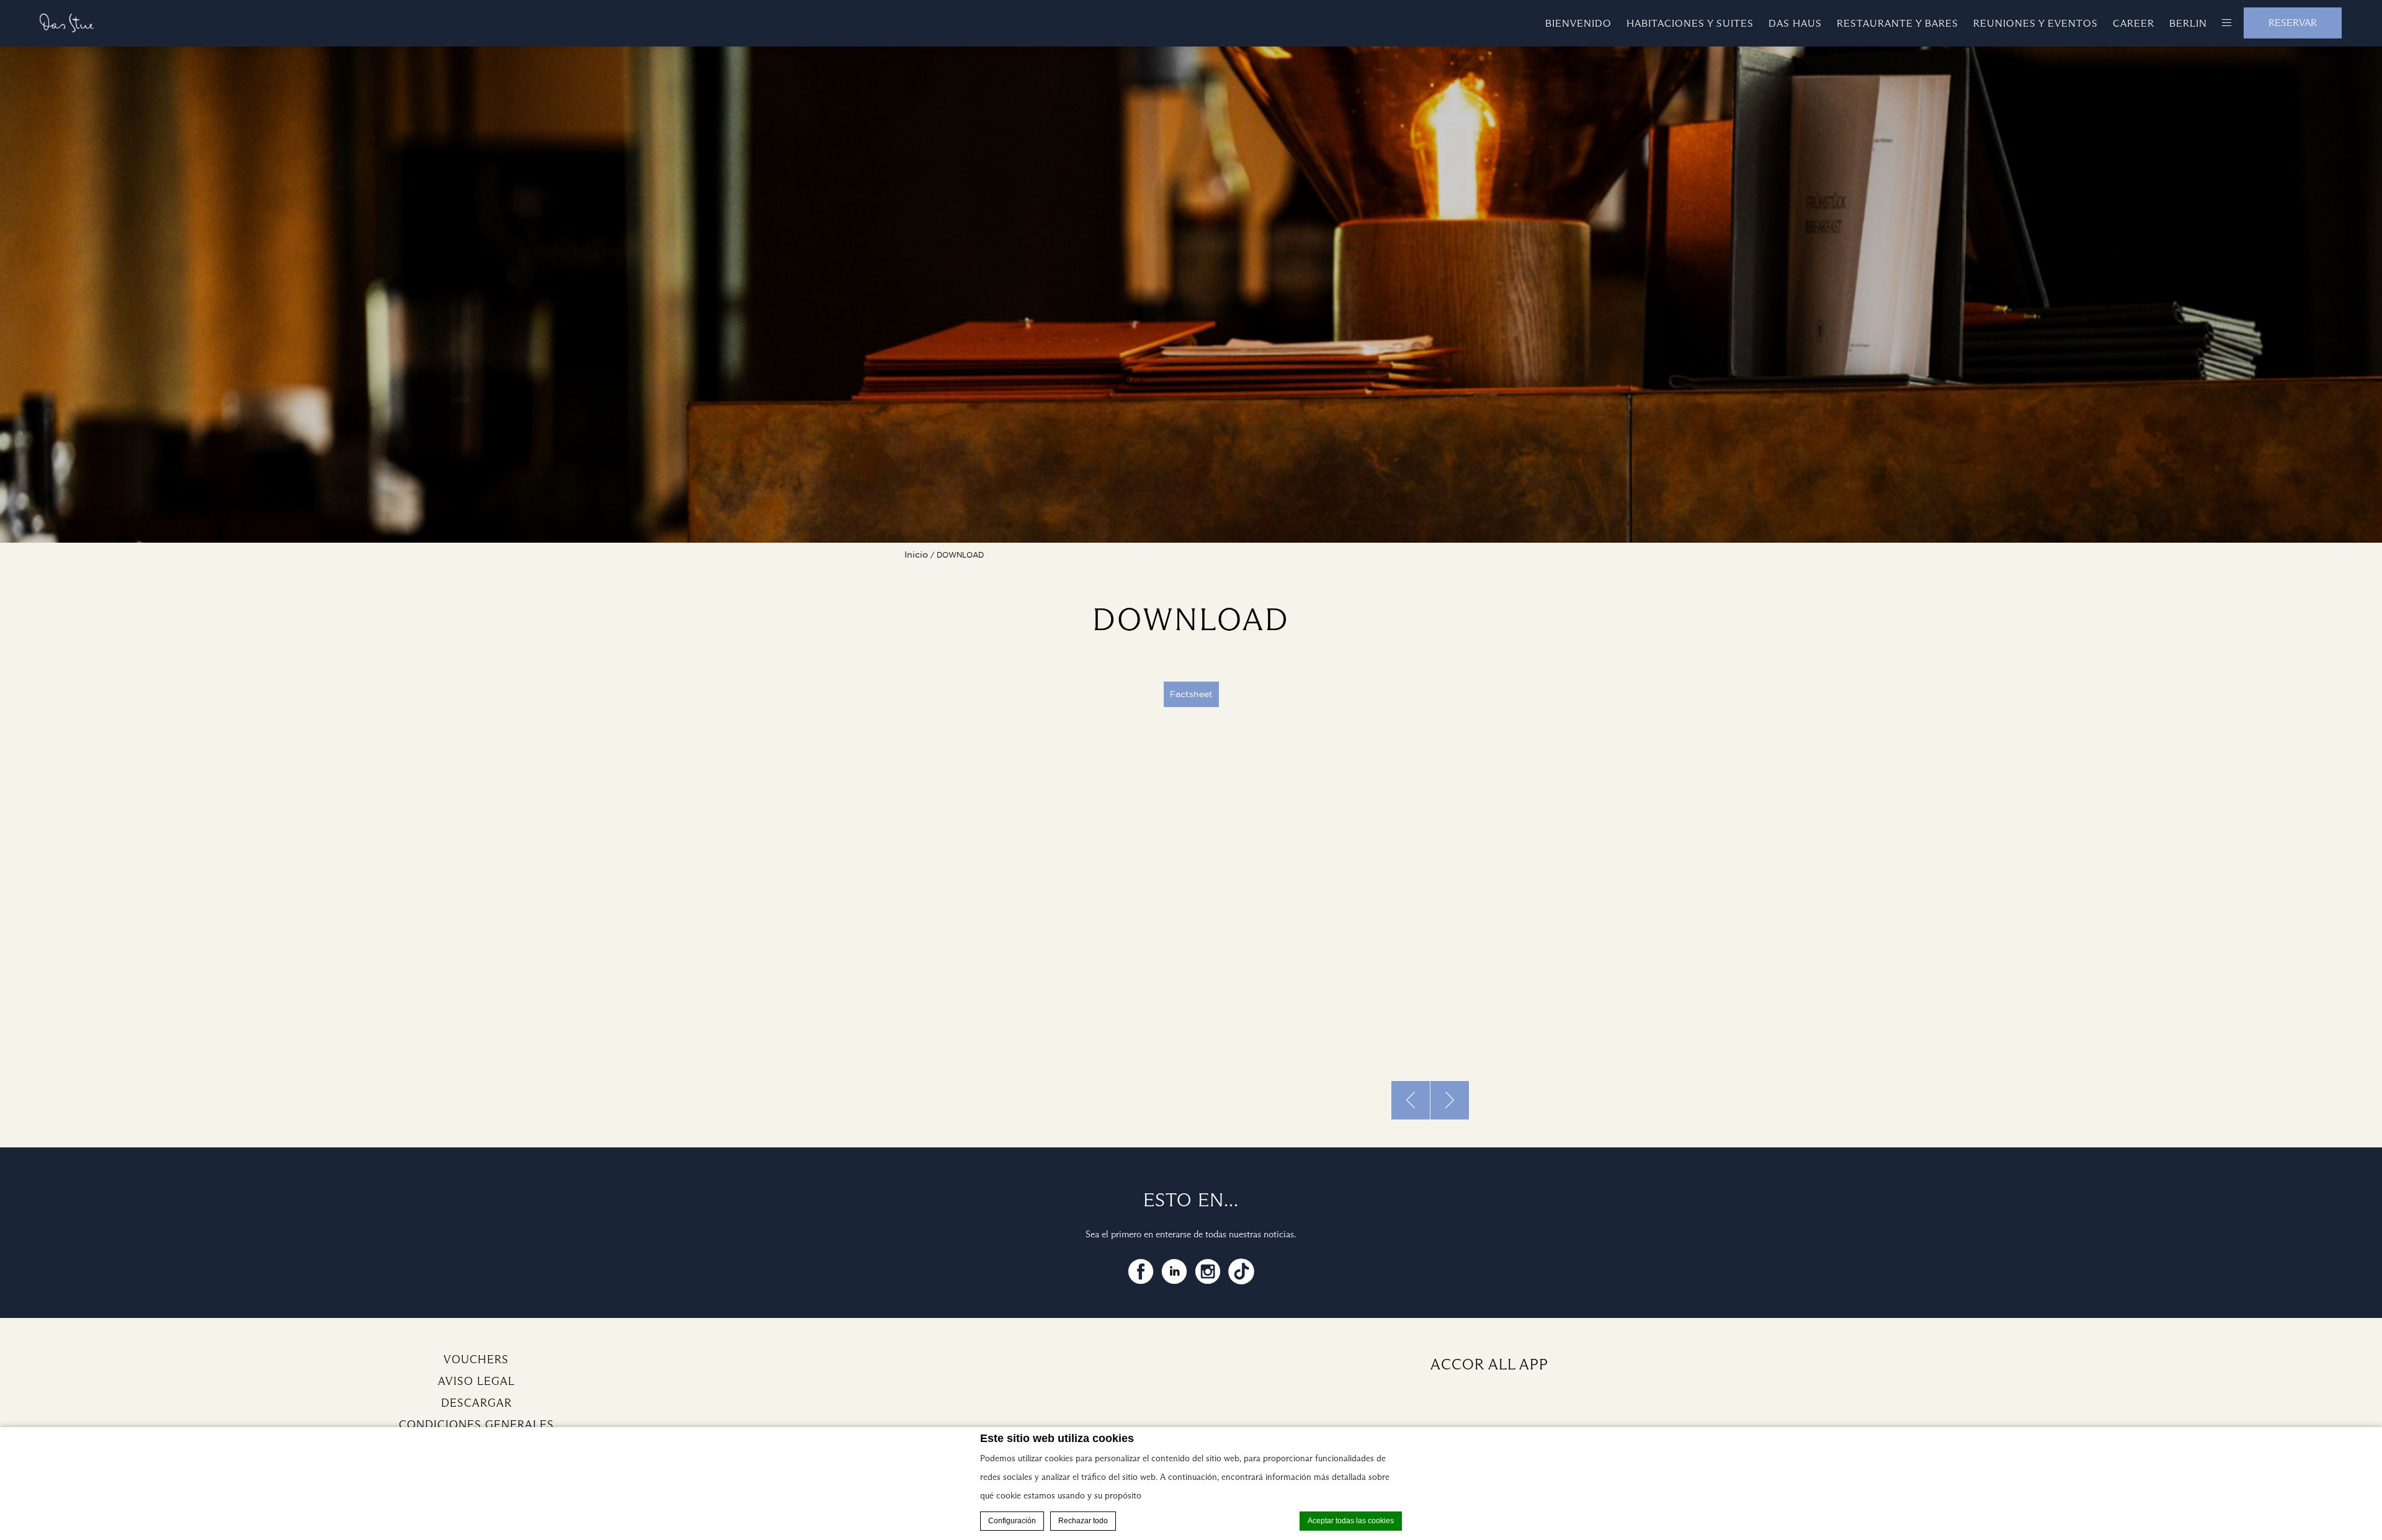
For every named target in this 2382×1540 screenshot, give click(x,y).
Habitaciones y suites (1690, 23)
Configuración (1012, 1521)
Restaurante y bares (1898, 23)
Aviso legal (476, 1381)
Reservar (2293, 23)
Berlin (2188, 23)
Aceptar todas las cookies (1351, 1521)
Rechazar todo (1083, 1521)
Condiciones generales (476, 1425)
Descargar (476, 1403)
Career (2134, 23)
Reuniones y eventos (2036, 23)
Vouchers (476, 1360)
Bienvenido (1578, 23)
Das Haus (1795, 23)
